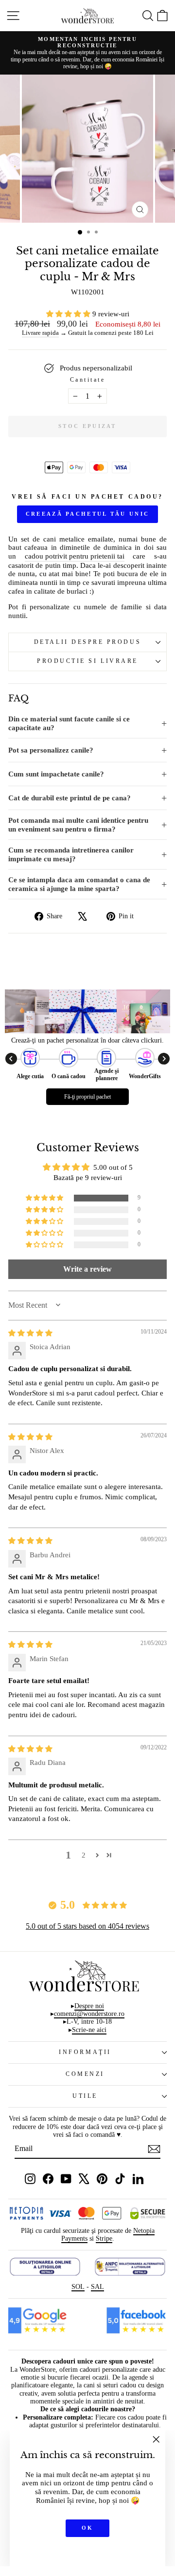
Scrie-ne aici (89, 2030)
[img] (30, 1333)
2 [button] (84, 1855)
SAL (97, 2287)
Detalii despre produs (87, 642)
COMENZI (85, 2074)
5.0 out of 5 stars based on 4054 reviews (87, 1926)
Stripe (104, 2238)
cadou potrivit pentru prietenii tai (75, 556)
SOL (78, 2287)
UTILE (85, 2096)
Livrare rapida (40, 333)
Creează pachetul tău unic (88, 514)
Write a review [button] (87, 1269)
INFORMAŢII (85, 2052)
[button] (69, 314)
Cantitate (88, 380)
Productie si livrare (87, 661)
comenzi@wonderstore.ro (89, 2014)
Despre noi (89, 2006)
